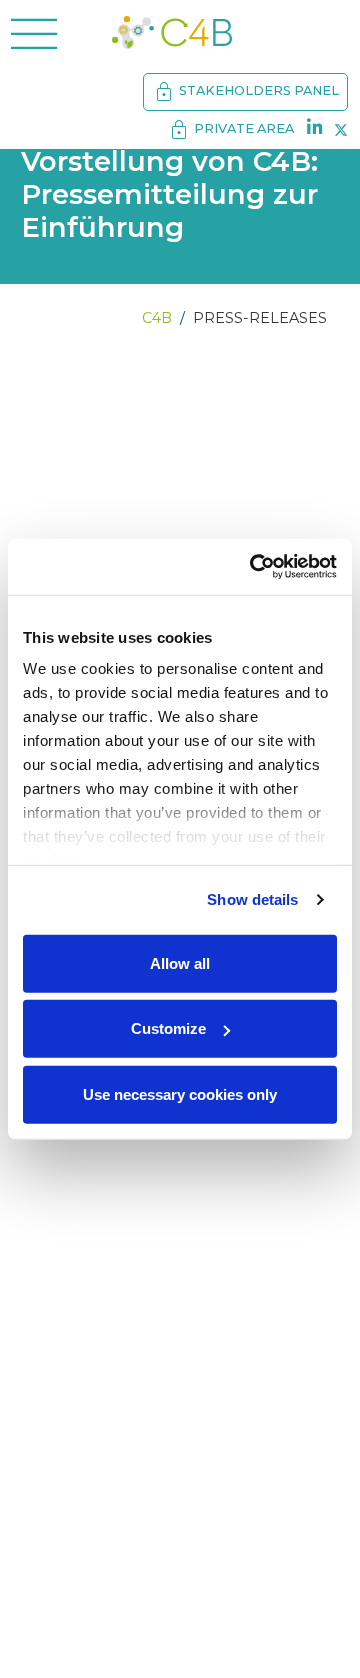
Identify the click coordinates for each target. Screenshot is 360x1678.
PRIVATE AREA (230, 130)
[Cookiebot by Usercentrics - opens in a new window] (254, 567)
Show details (252, 899)
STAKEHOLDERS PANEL (245, 92)
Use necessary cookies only (180, 1093)
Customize (168, 1028)
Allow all (180, 962)
